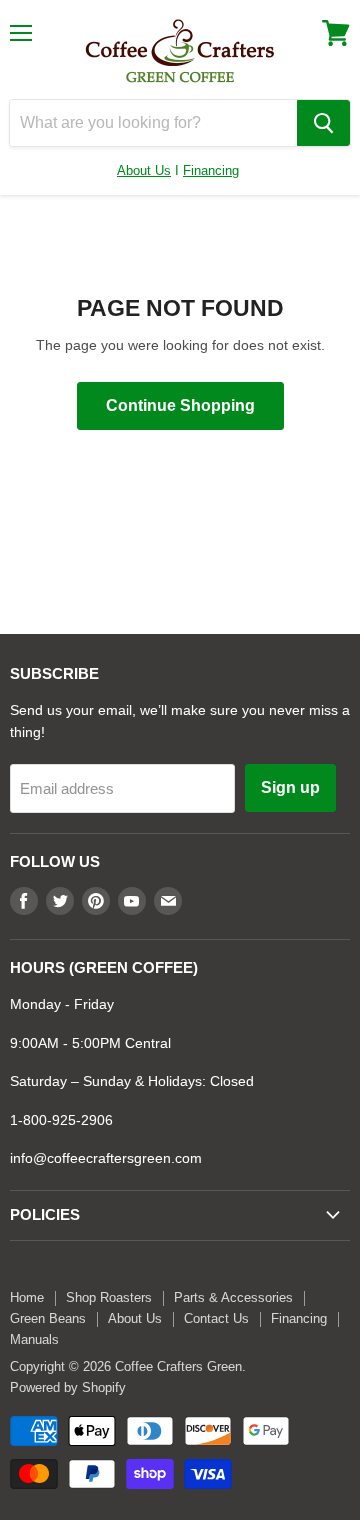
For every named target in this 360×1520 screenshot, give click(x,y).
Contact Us (216, 1318)
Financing (211, 170)
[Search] (323, 123)
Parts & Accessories (233, 1297)
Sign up (290, 787)
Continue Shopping (180, 405)
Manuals (34, 1339)
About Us (144, 170)
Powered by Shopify (68, 1387)
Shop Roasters (109, 1297)
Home (27, 1297)
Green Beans (48, 1318)
